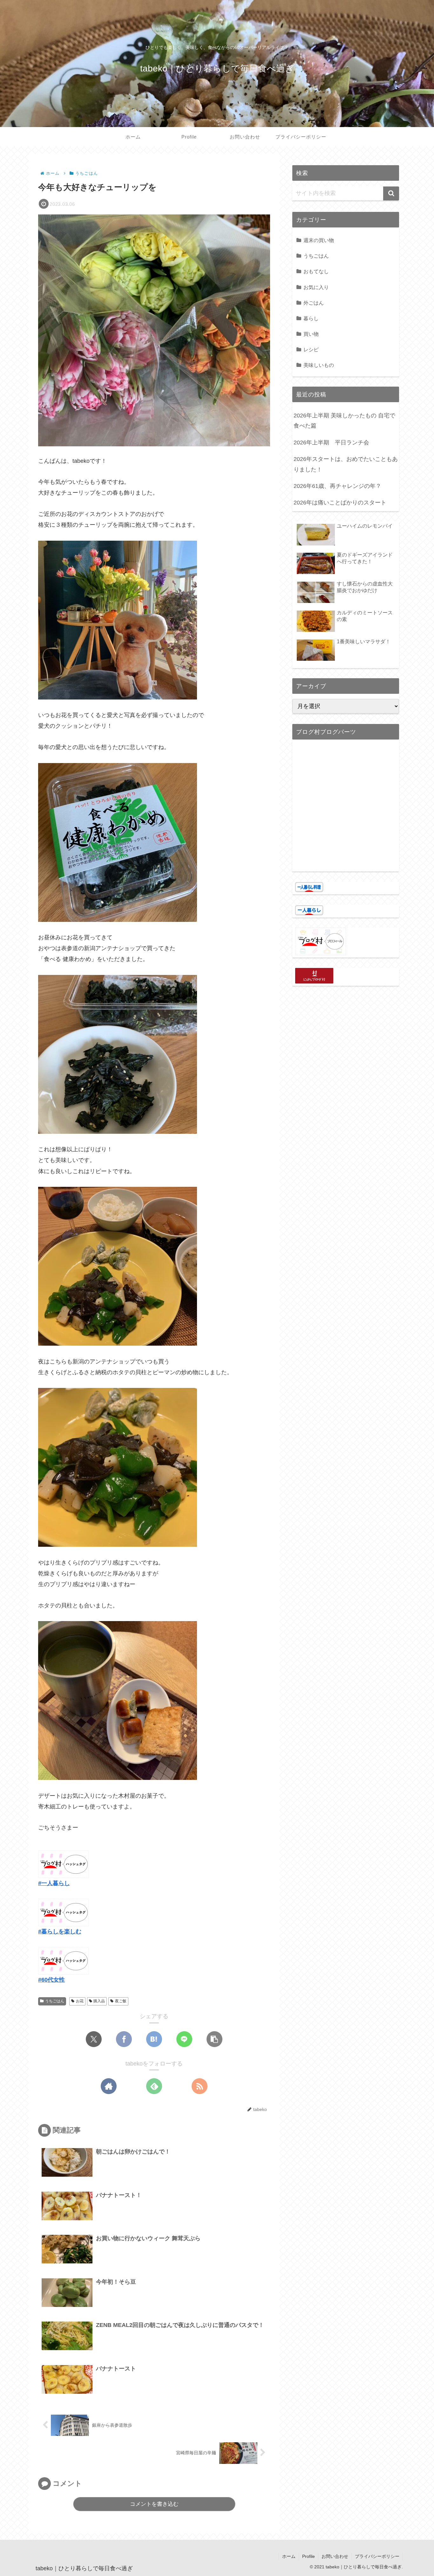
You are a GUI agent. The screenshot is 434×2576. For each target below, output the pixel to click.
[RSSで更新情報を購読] (200, 2086)
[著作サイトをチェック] (109, 2086)
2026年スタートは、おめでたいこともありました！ (346, 464)
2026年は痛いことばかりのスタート (340, 503)
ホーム (289, 2556)
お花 (80, 2001)
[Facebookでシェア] (124, 2039)
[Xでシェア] (94, 2039)
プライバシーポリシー (377, 2556)
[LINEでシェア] (184, 2039)
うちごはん (55, 2001)
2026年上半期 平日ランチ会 (331, 443)
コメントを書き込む (154, 2504)
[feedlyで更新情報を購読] (154, 2086)
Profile (309, 2556)
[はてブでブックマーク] (154, 2039)
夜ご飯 (121, 2001)
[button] (214, 2039)
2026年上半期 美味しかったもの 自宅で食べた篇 (344, 421)
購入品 (99, 2001)
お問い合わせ (335, 2556)
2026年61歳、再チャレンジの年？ (337, 486)
